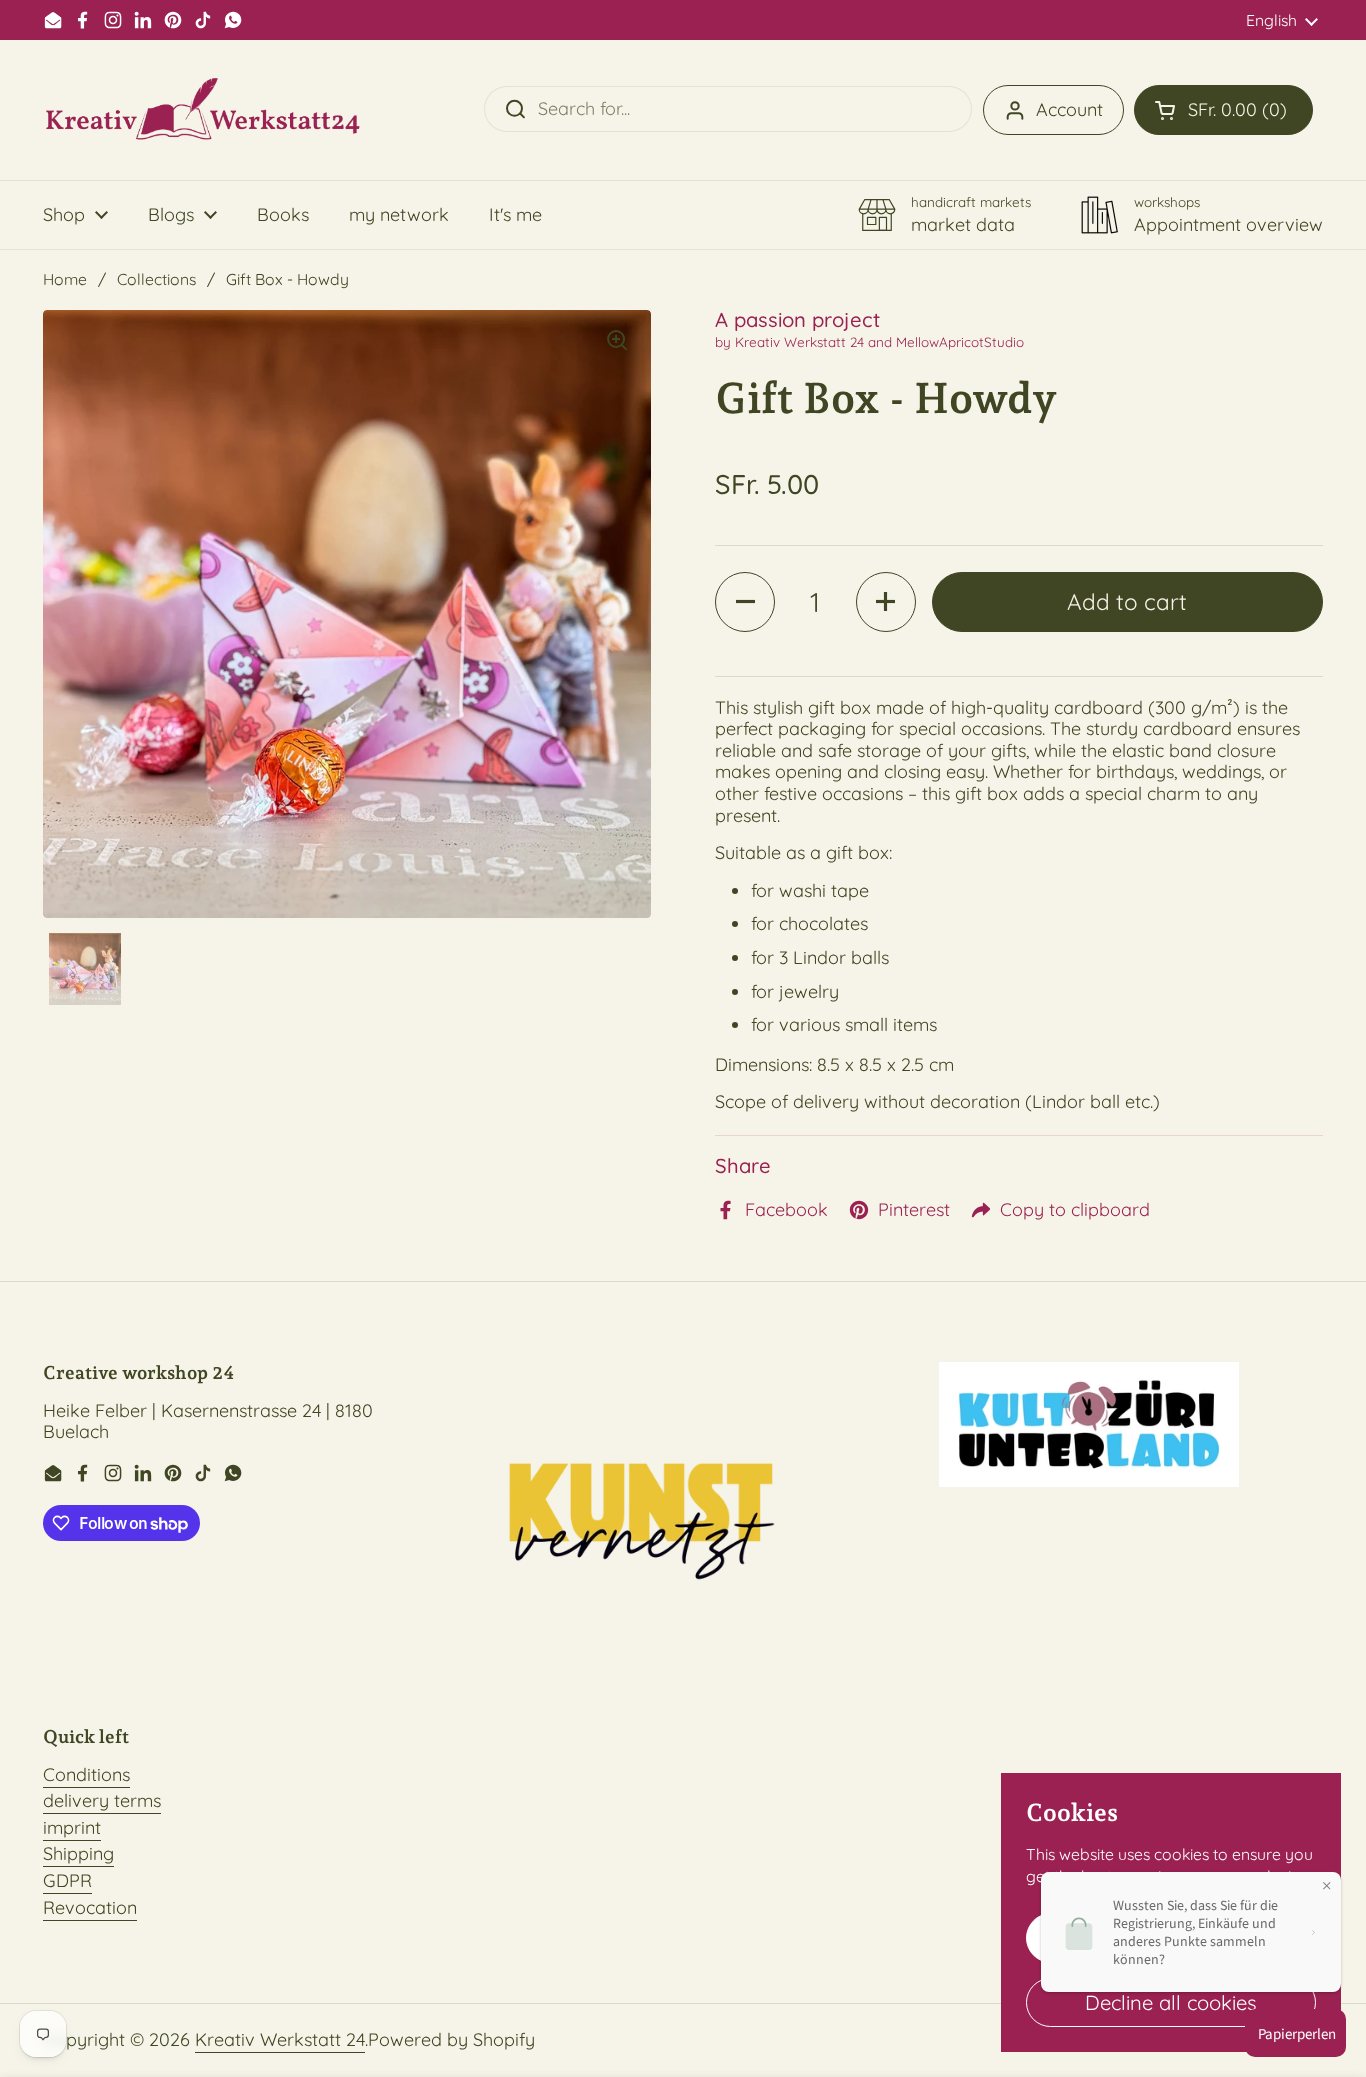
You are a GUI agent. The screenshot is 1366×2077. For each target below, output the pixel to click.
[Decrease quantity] (745, 602)
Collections (156, 279)
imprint (72, 1827)
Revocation (90, 1907)
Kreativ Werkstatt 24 (280, 2039)
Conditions (86, 1774)
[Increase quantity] (886, 602)
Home (65, 279)
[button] (1223, 110)
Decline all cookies (1171, 2002)
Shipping (78, 1853)
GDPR (67, 1880)
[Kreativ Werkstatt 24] (203, 110)
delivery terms (102, 1800)
